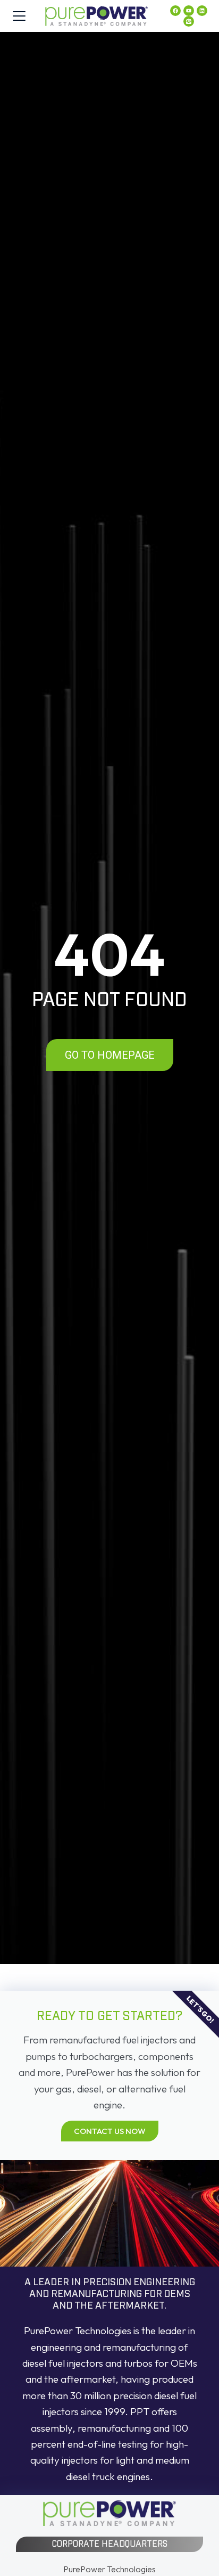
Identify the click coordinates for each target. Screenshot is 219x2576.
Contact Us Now (110, 2131)
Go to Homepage (110, 1055)
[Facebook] (175, 11)
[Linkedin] (202, 11)
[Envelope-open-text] (189, 21)
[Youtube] (189, 11)
